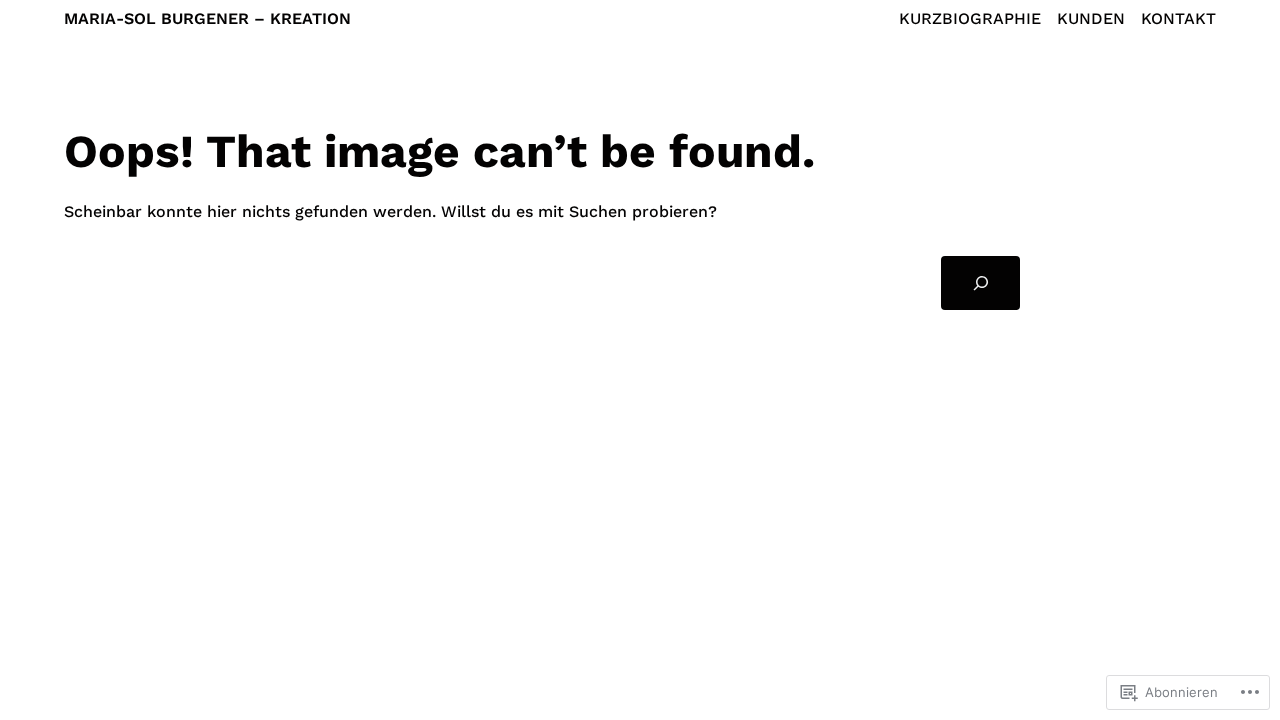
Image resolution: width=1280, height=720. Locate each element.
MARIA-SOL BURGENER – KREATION (207, 18)
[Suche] (980, 282)
